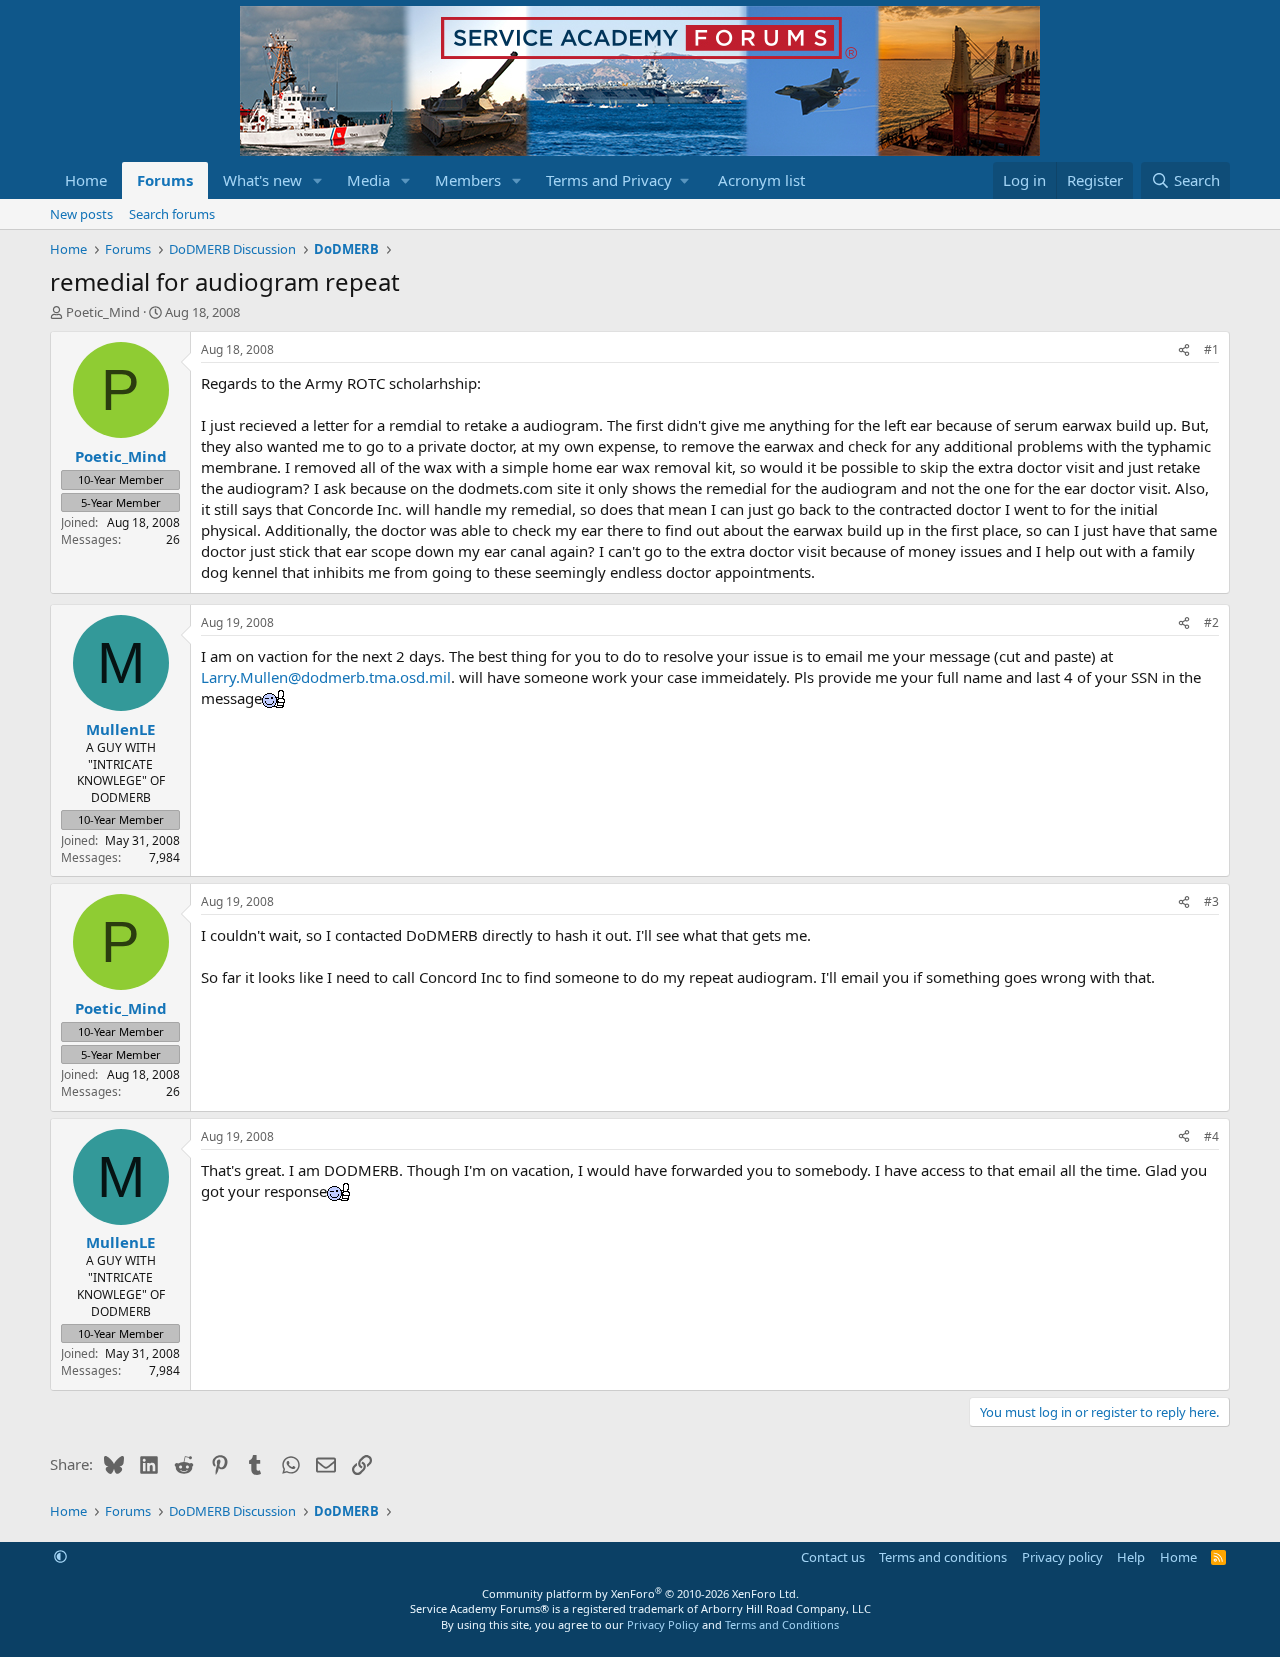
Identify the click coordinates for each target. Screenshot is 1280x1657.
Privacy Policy (663, 1624)
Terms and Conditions (782, 1624)
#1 (1211, 349)
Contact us (833, 1557)
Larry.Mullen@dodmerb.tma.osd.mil (326, 677)
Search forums (172, 214)
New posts (81, 214)
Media (368, 180)
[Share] (1184, 350)
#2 (1211, 622)
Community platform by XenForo (640, 1593)
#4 (1211, 1136)
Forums (165, 180)
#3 (1211, 901)
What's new (262, 180)
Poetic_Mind (103, 312)
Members (468, 180)
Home (86, 180)
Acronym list (761, 180)
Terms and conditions (943, 1557)
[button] (318, 180)
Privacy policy (1062, 1557)
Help (1131, 1557)
